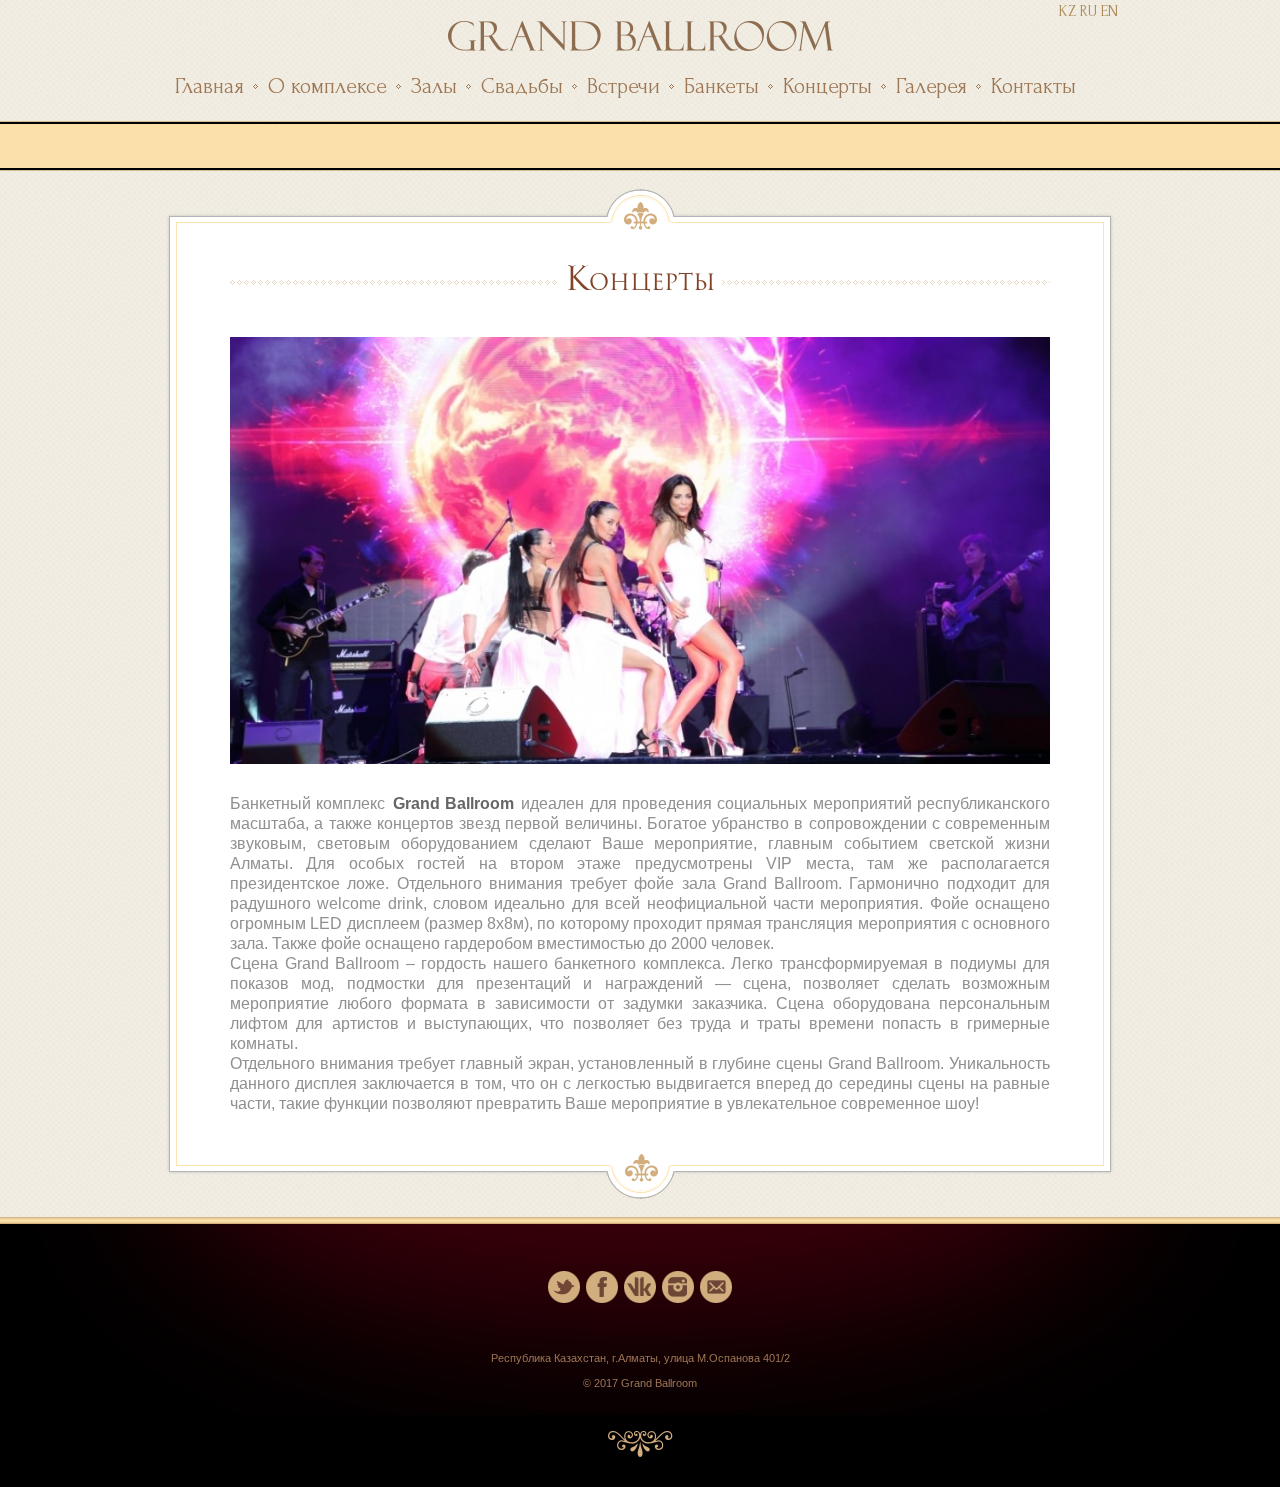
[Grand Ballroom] (640, 45)
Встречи (623, 86)
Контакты (1033, 86)
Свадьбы (522, 86)
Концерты (827, 86)
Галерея (931, 86)
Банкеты (721, 86)
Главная (209, 86)
